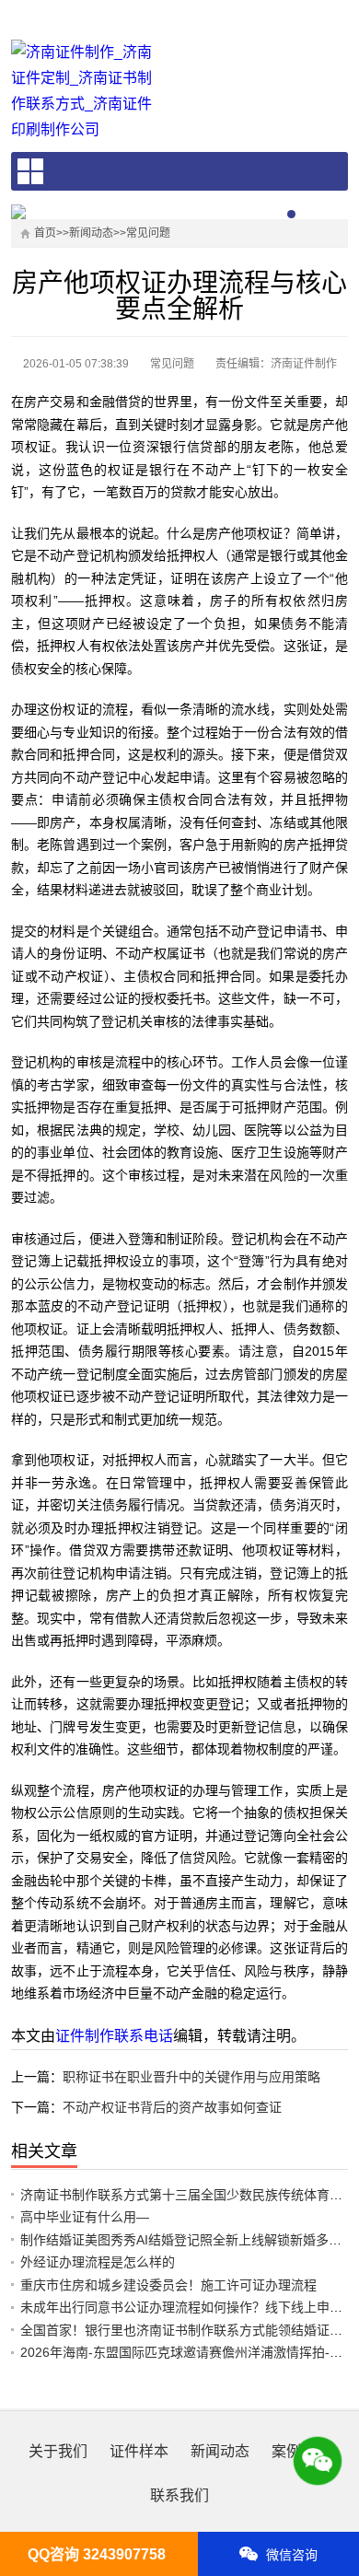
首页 (45, 233)
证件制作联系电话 (114, 2036)
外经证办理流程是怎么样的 (98, 2262)
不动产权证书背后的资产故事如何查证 (172, 2107)
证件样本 (139, 2451)
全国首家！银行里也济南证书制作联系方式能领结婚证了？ (188, 2330)
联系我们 (179, 2495)
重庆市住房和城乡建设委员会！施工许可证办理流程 (168, 2285)
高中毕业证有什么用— (85, 2217)
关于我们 (58, 2451)
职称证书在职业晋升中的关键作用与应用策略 (191, 2077)
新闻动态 (91, 233)
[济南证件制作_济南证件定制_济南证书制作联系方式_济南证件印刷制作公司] (88, 91)
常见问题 (148, 233)
